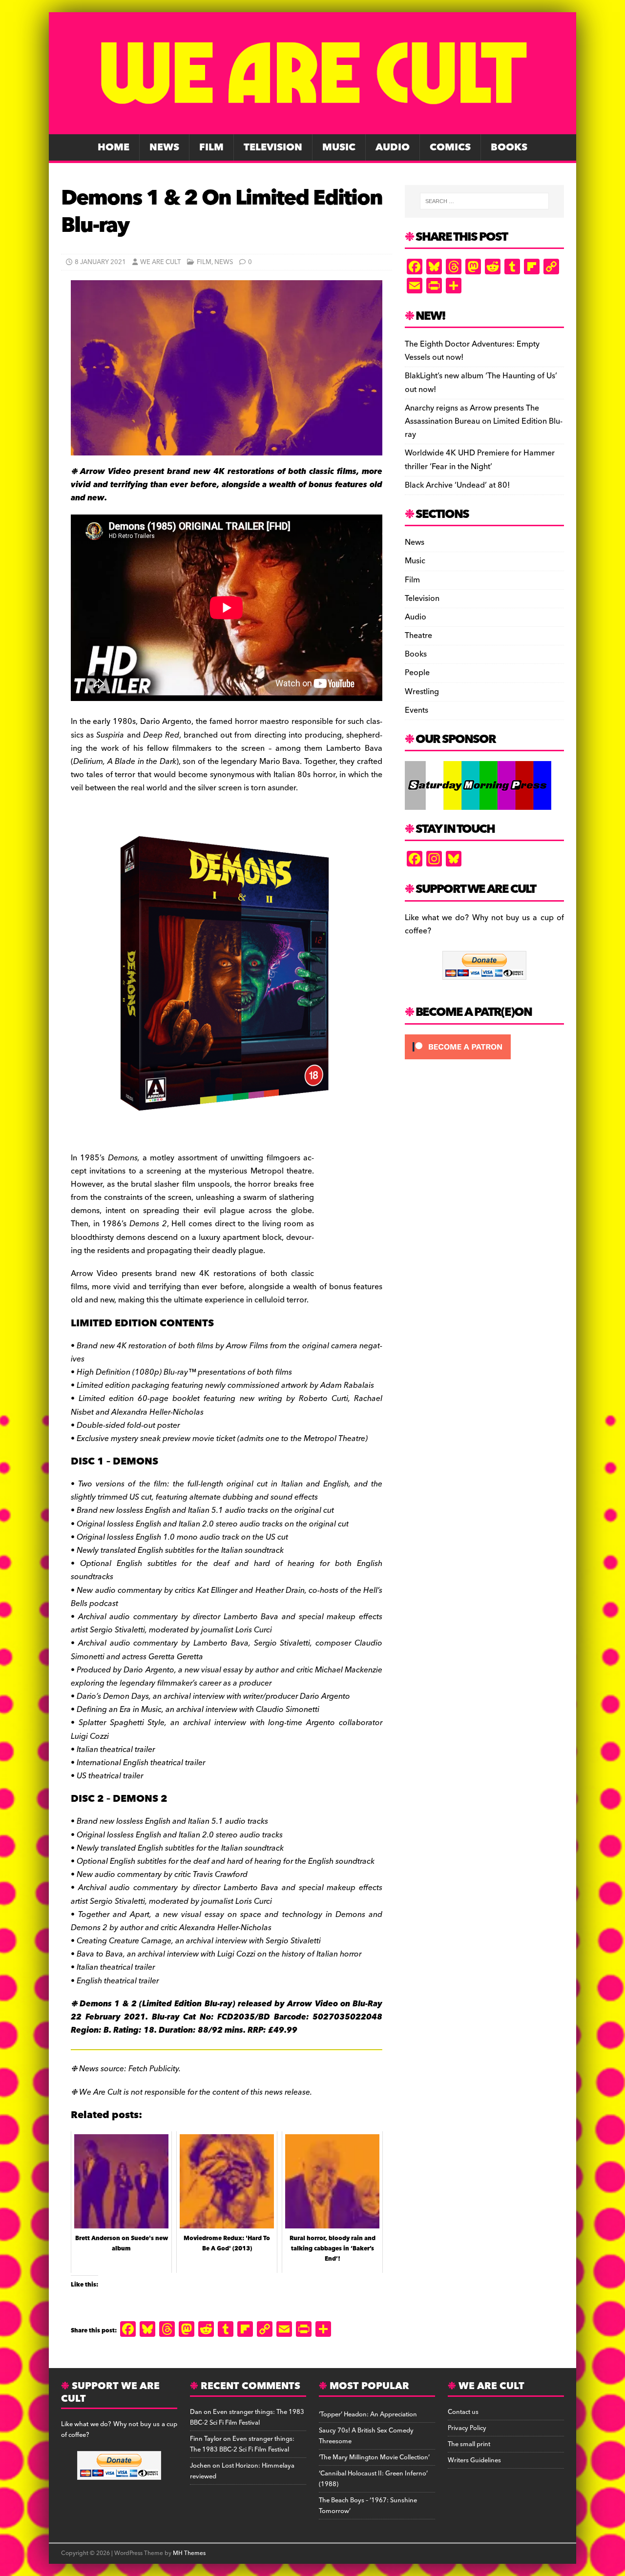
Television (273, 147)
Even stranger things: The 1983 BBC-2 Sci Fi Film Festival (247, 2417)
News (164, 147)
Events (417, 710)
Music (339, 147)
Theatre (418, 636)
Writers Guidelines (474, 2460)
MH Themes (189, 2553)
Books (509, 147)
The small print (469, 2444)
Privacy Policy (467, 2428)
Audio (393, 147)
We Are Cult (160, 262)
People (417, 673)
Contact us (463, 2412)
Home (114, 147)
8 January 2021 (100, 262)
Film (211, 147)
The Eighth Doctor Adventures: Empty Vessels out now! (472, 351)
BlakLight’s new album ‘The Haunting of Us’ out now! (481, 382)
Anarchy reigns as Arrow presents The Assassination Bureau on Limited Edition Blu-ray (484, 421)
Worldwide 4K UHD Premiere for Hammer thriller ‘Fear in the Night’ (480, 460)
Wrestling (422, 692)
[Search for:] (484, 201)
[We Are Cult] (312, 127)
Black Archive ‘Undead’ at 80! (457, 485)
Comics (450, 147)
